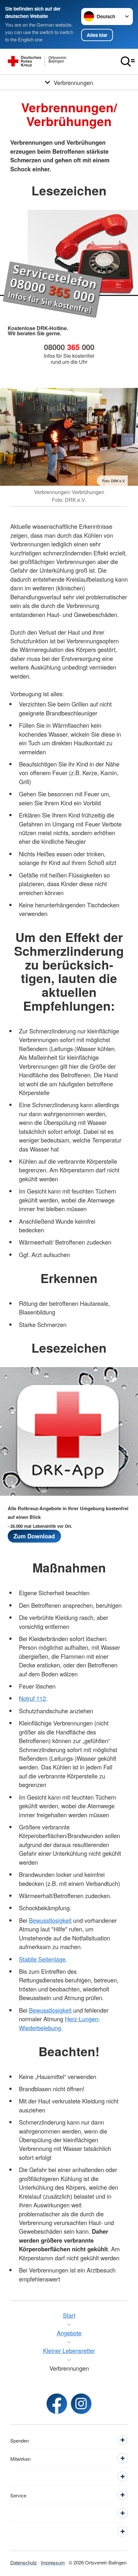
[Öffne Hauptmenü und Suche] (128, 62)
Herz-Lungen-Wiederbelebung (60, 2023)
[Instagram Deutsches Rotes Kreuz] (81, 2404)
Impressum (53, 2562)
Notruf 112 (32, 1698)
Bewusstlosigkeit (50, 1920)
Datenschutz (24, 2562)
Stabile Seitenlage (42, 1959)
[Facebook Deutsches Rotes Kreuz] (57, 2404)
